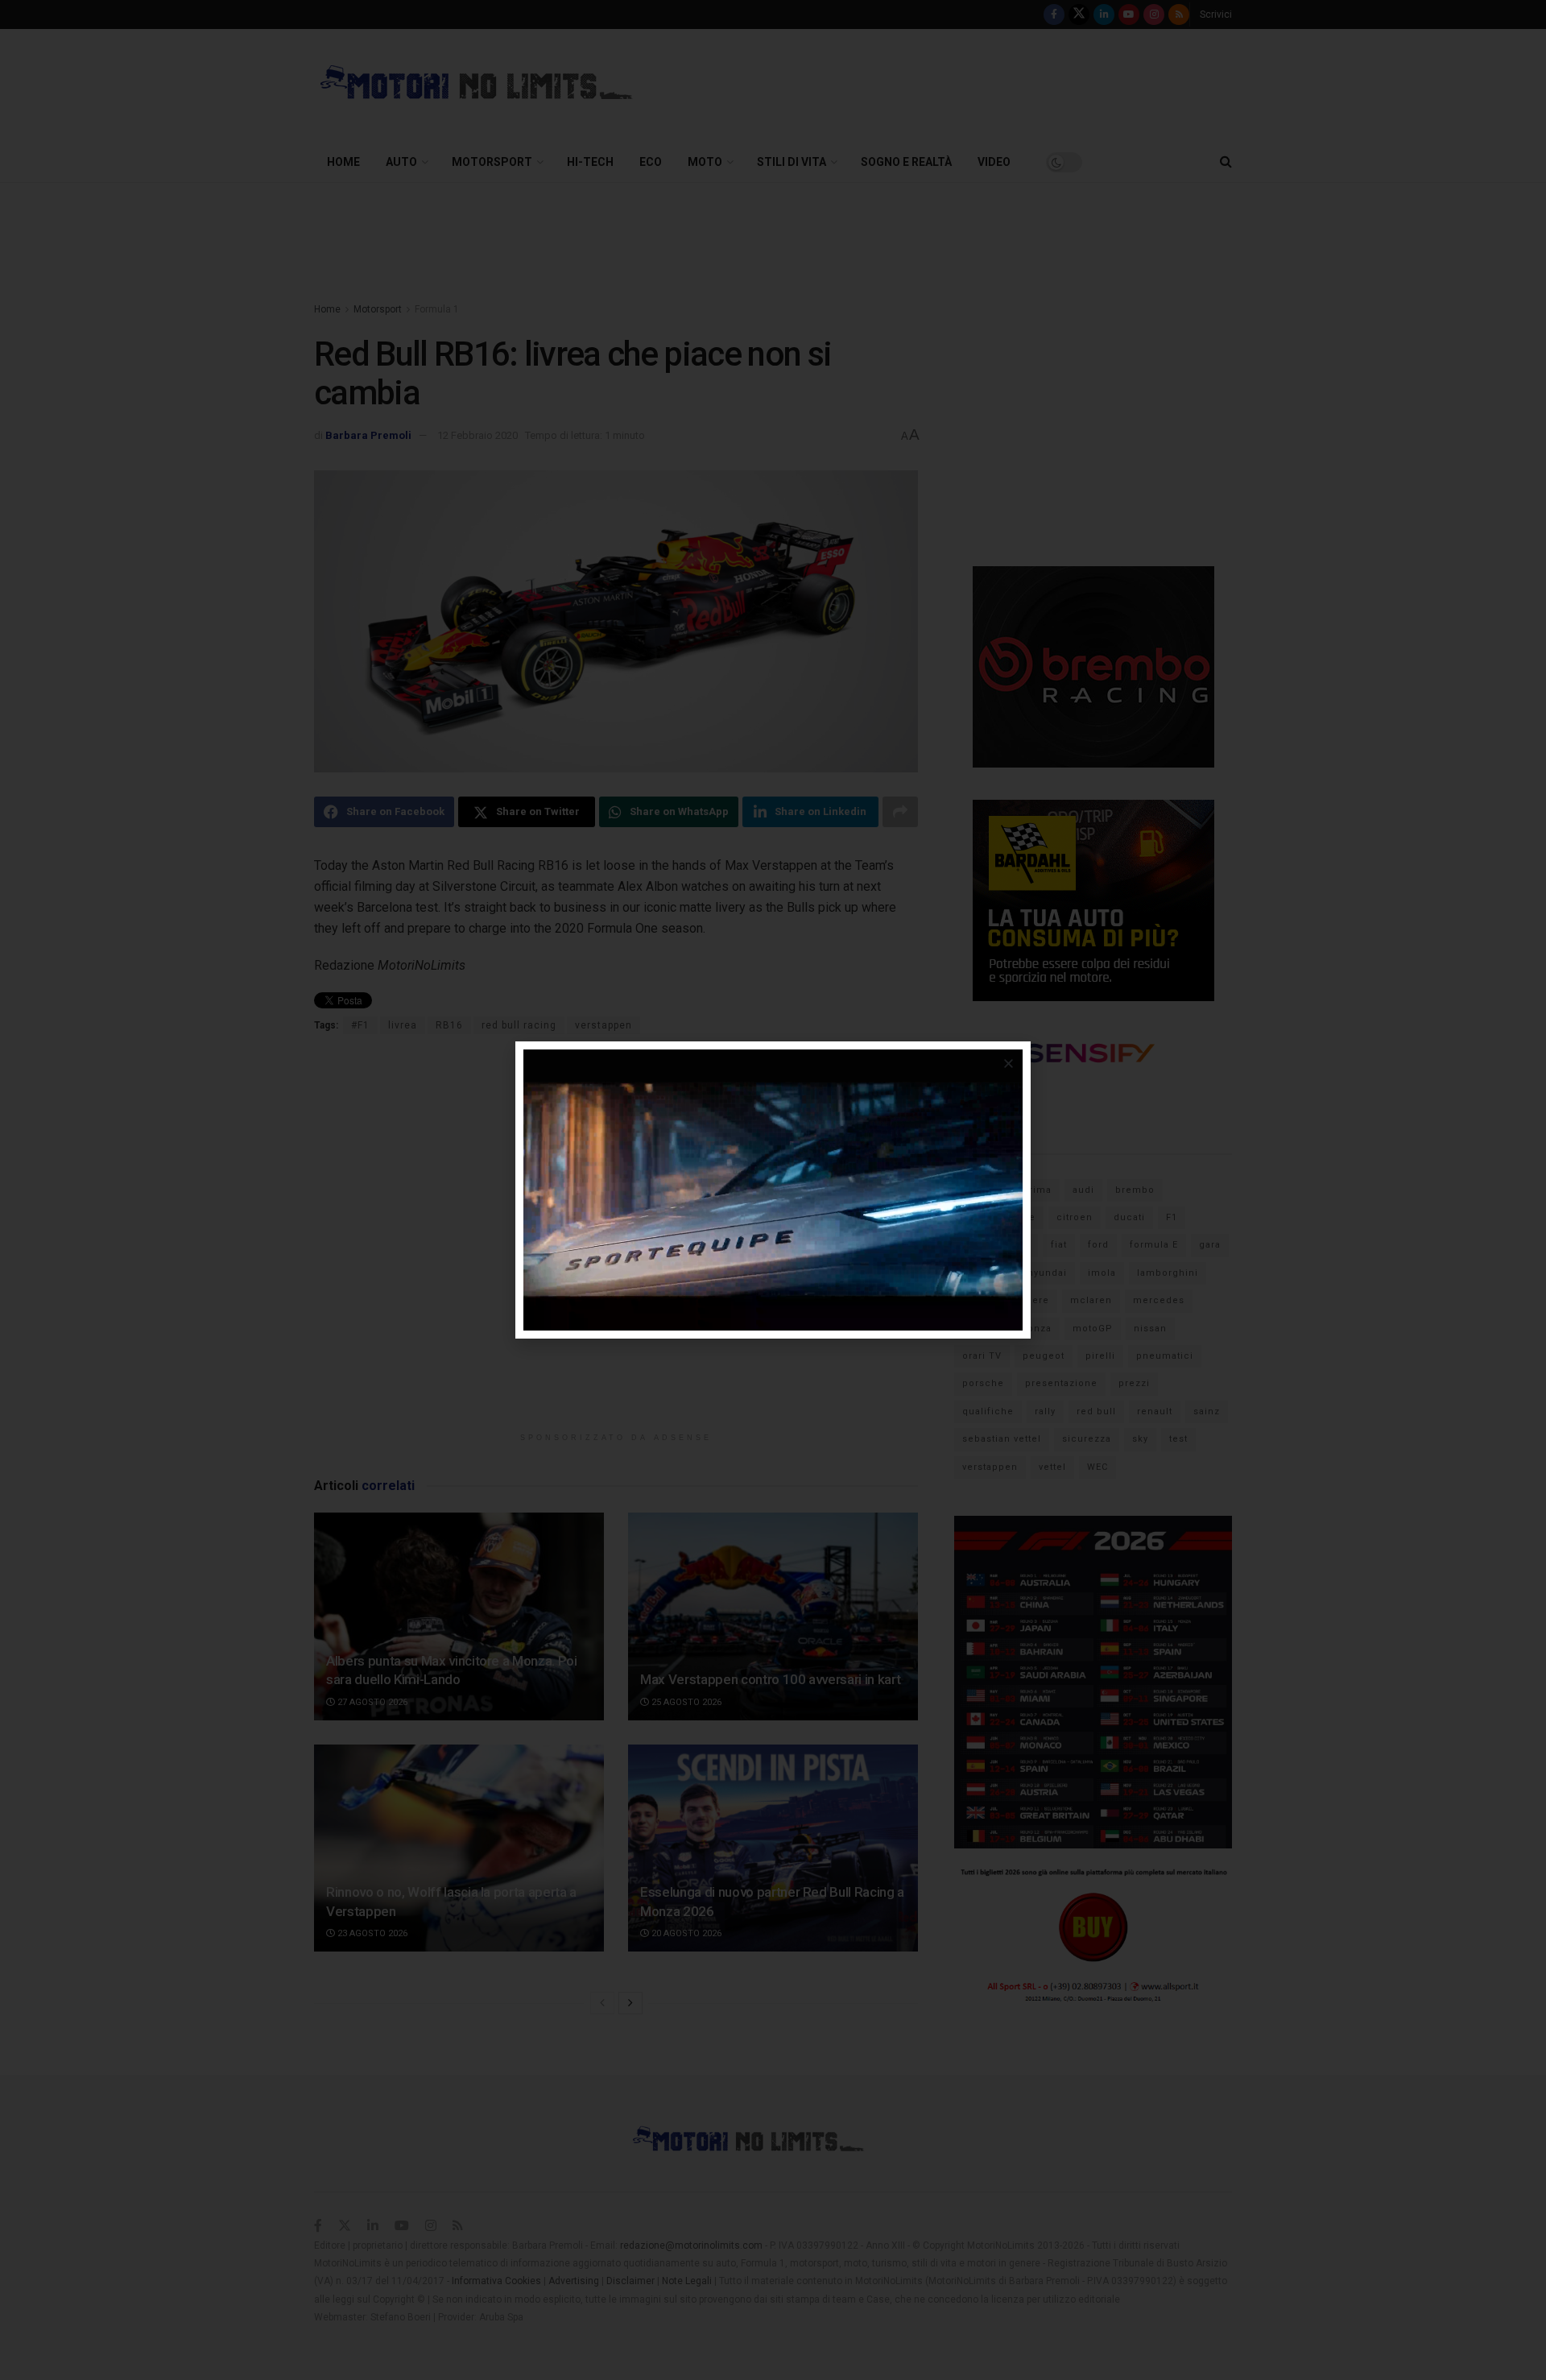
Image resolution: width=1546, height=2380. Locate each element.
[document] (773, 1190)
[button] (1009, 1064)
